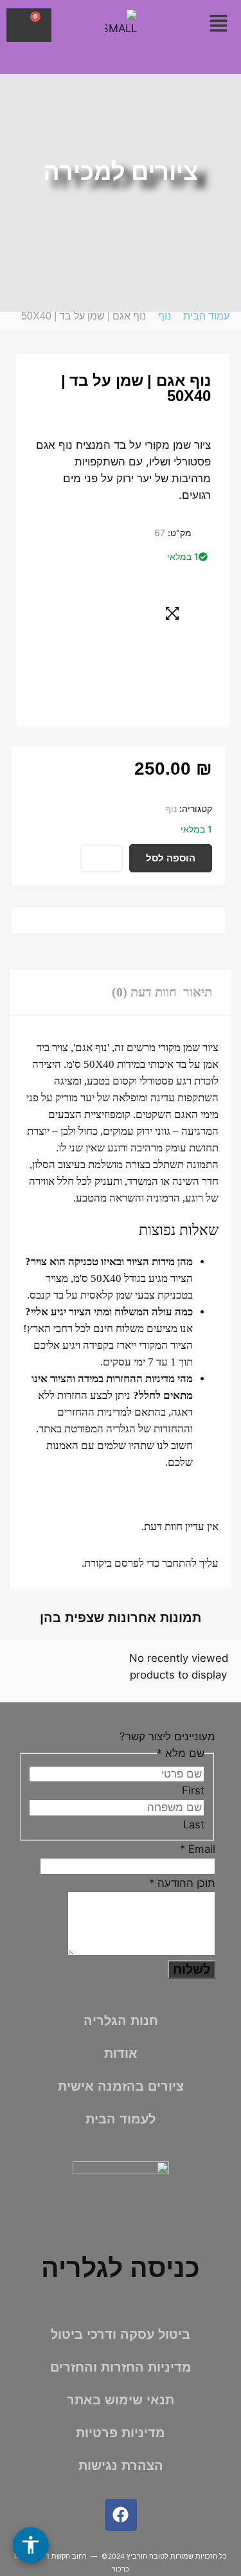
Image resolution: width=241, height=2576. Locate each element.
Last (194, 1824)
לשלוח (192, 1969)
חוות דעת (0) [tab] (144, 992)
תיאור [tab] (198, 992)
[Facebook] (121, 2515)
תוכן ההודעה (182, 1883)
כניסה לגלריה (121, 2268)
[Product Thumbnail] (172, 613)
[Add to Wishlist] (102, 859)
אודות (121, 2053)
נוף (165, 316)
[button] (218, 24)
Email (198, 1849)
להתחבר (179, 1563)
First (193, 1790)
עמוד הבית (206, 316)
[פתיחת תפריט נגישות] (31, 2545)
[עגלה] (29, 25)
